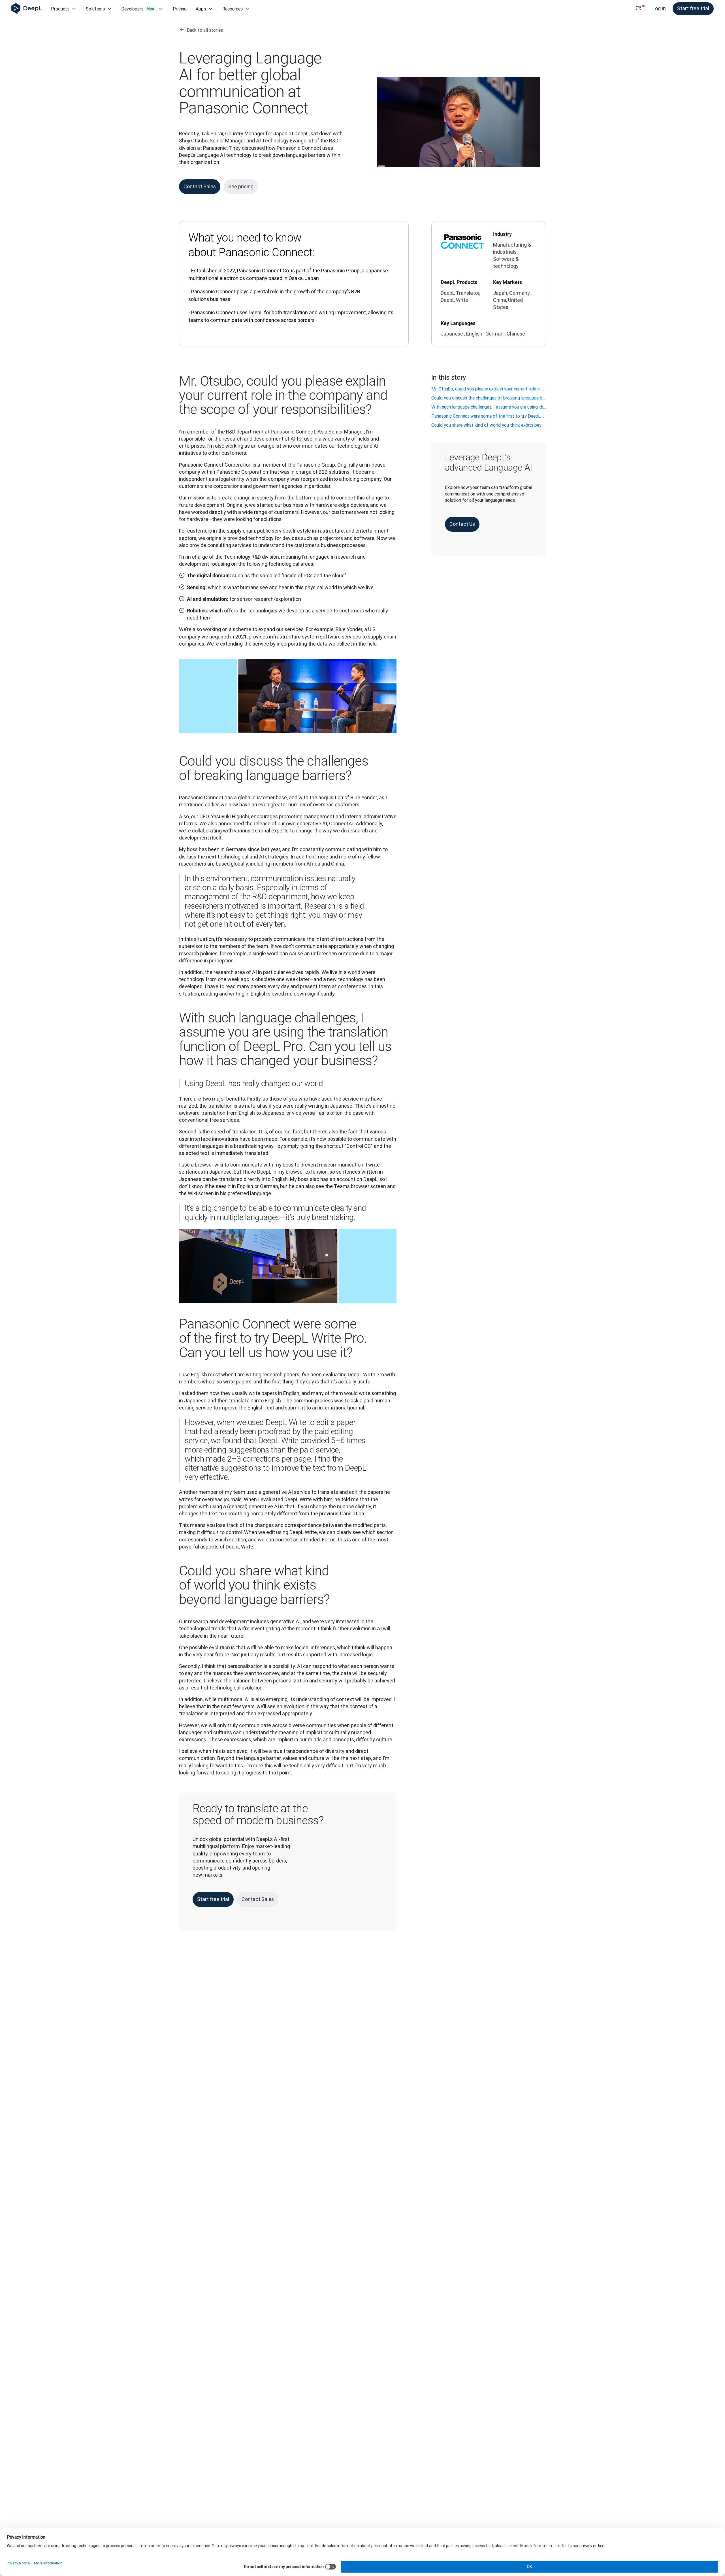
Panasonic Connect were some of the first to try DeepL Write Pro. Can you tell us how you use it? (489, 416)
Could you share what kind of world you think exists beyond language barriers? (489, 425)
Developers (138, 9)
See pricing (241, 186)
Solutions (95, 9)
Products (60, 9)
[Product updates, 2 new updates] (638, 9)
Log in (659, 8)
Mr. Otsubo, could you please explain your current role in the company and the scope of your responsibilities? (489, 389)
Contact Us (462, 524)
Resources (233, 9)
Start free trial (693, 8)
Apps (201, 9)
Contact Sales (200, 186)
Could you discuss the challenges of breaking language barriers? (489, 398)
